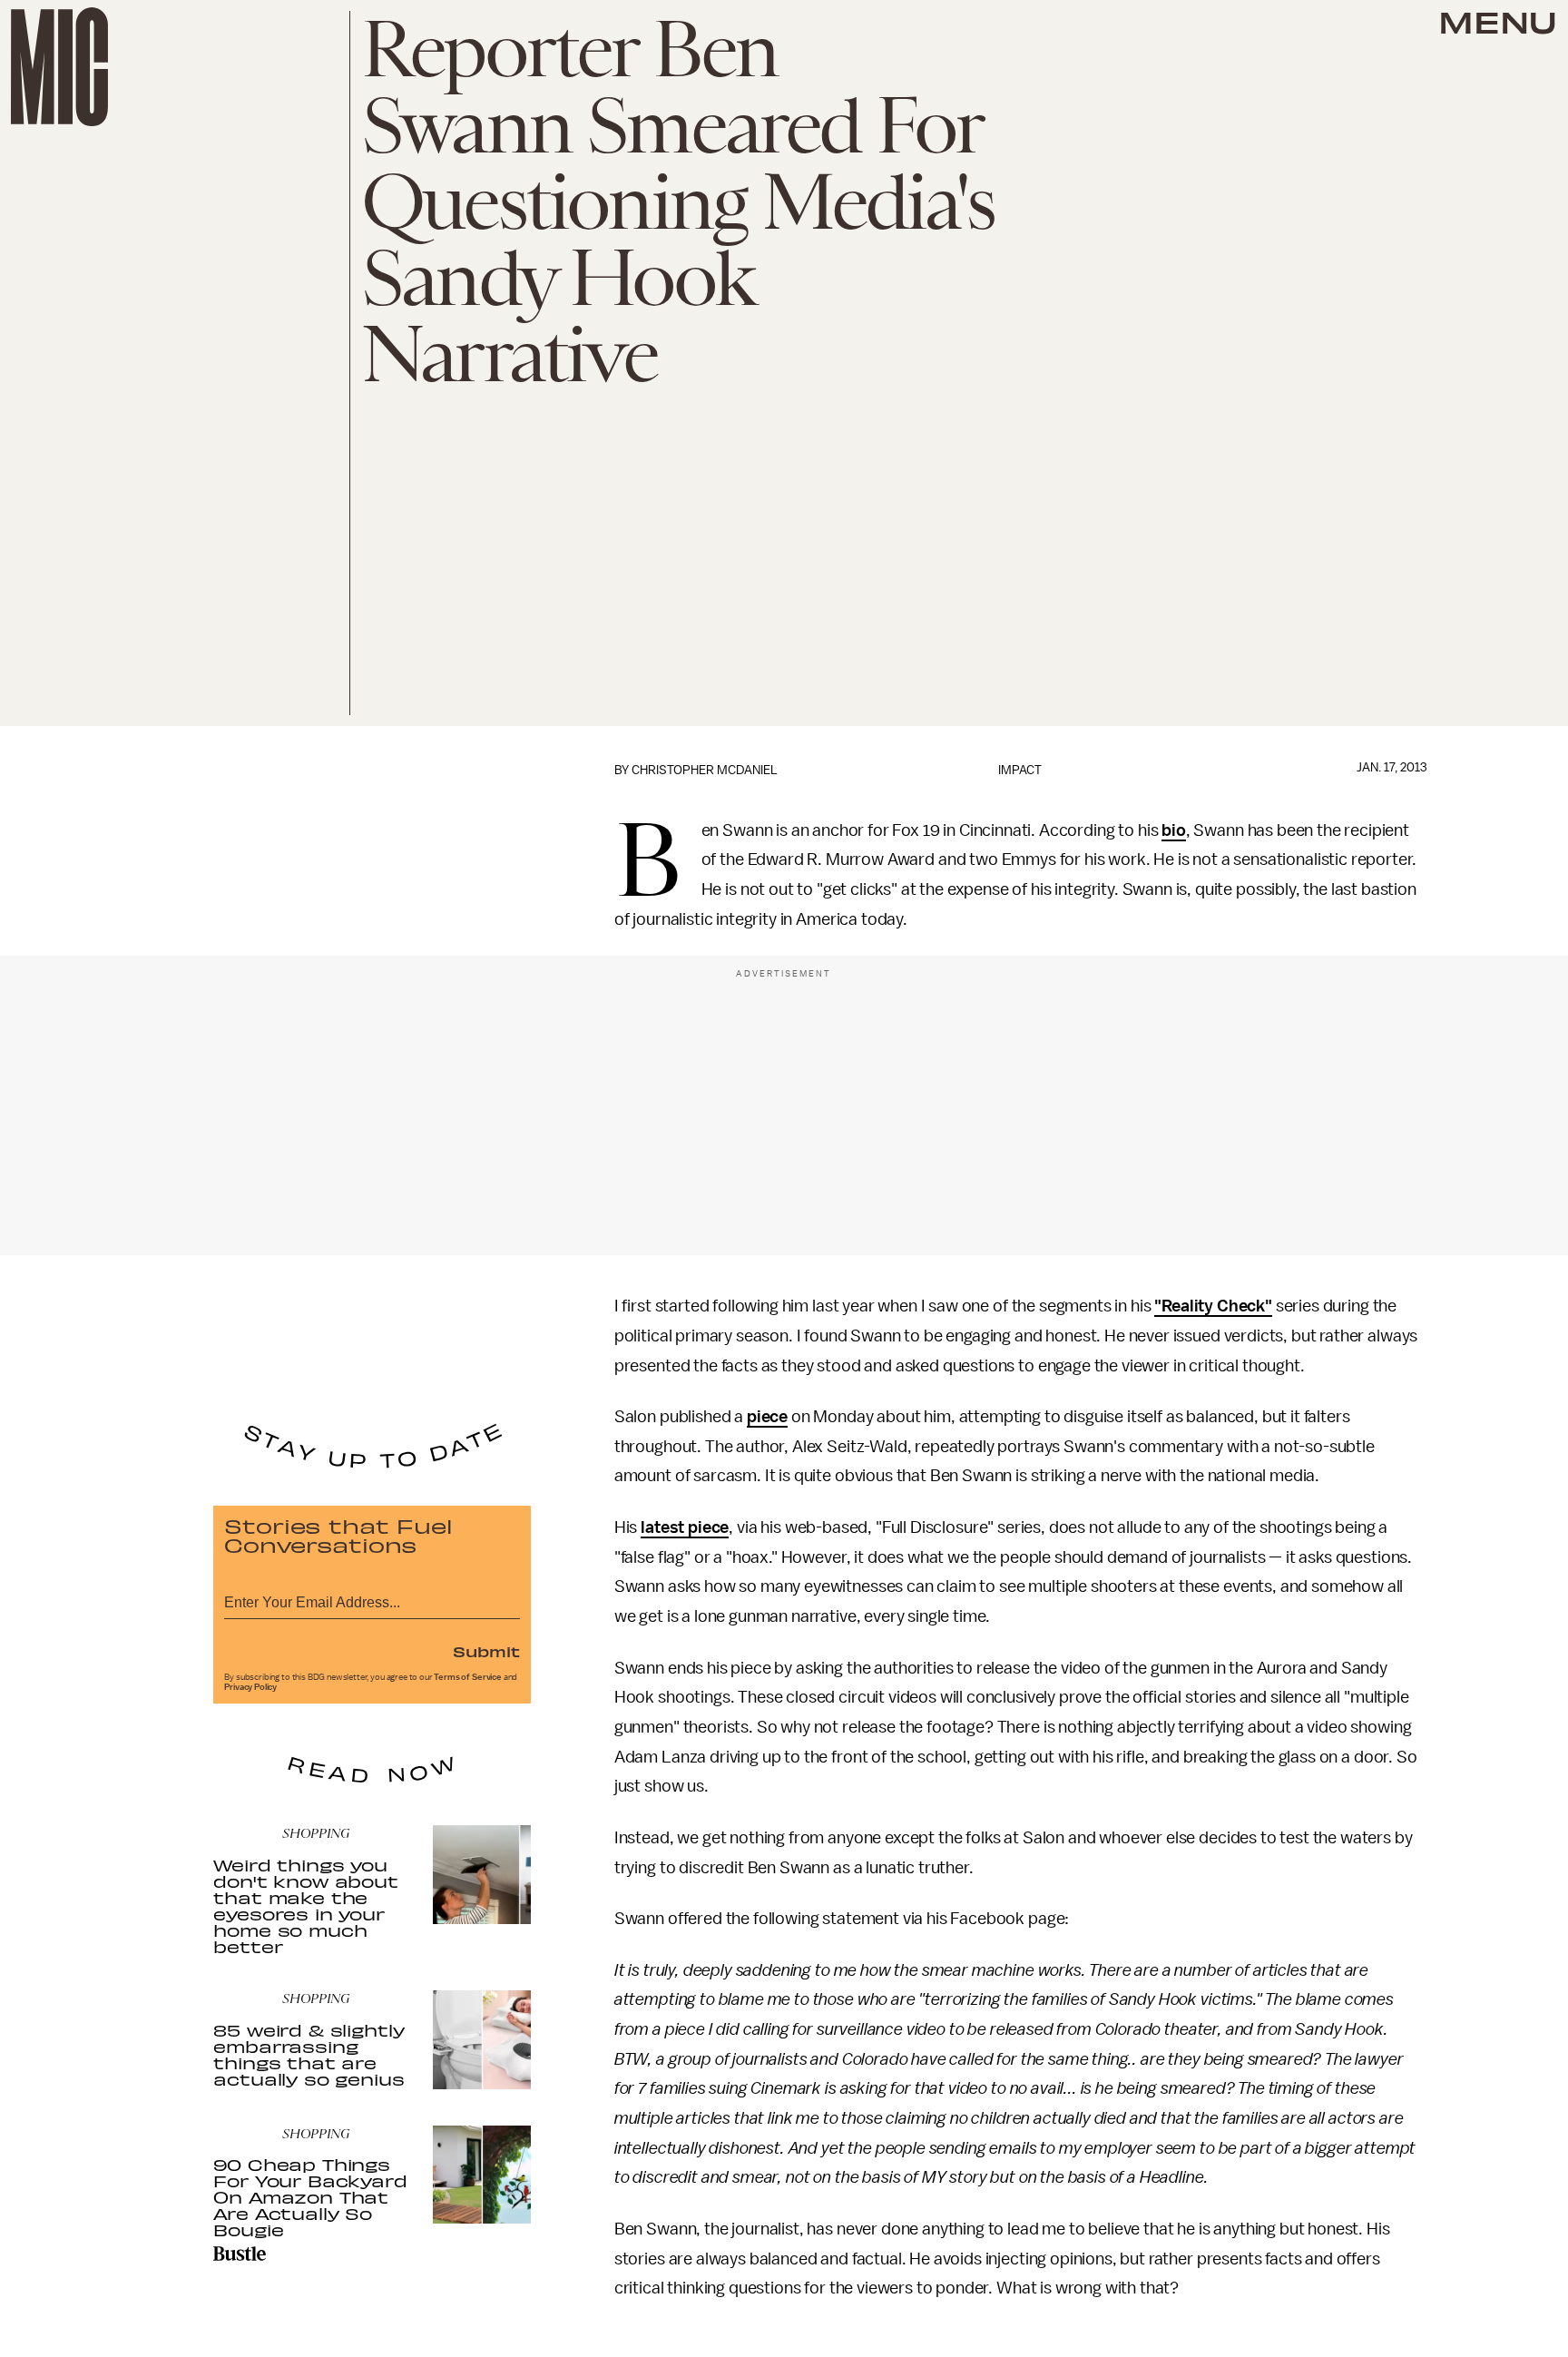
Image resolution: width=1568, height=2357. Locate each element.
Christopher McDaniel (705, 770)
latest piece (685, 1527)
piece (767, 1417)
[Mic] (59, 67)
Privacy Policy (250, 1687)
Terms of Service (467, 1677)
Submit (486, 1651)
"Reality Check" (1213, 1306)
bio (1174, 830)
